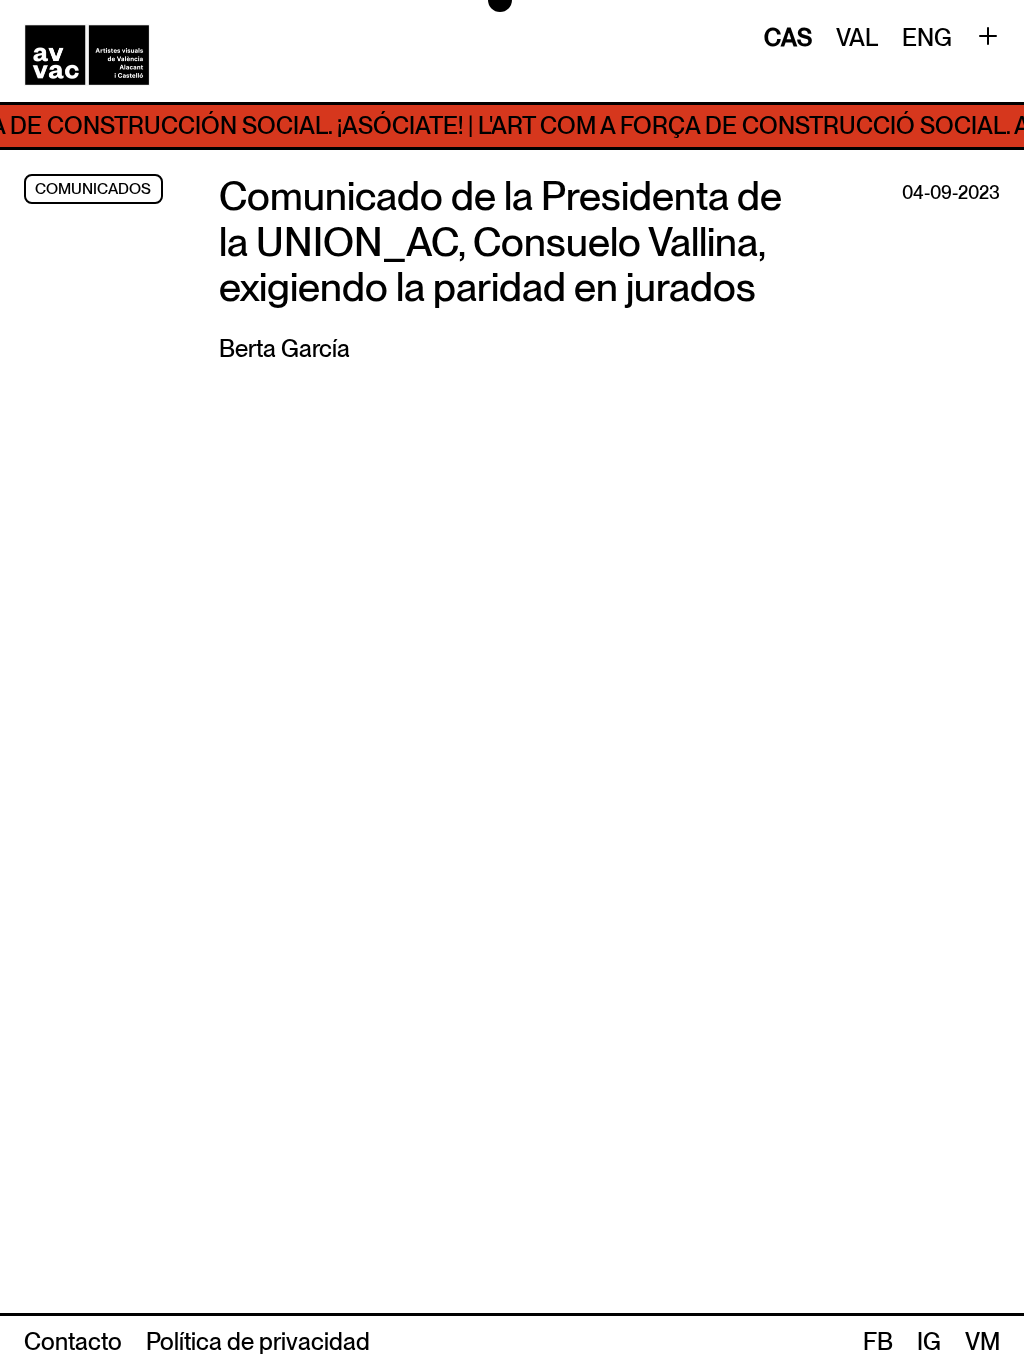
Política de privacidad (258, 1341)
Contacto (73, 1341)
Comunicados (93, 188)
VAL (857, 37)
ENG (927, 37)
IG (929, 1341)
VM (982, 1341)
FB (878, 1341)
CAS (788, 37)
